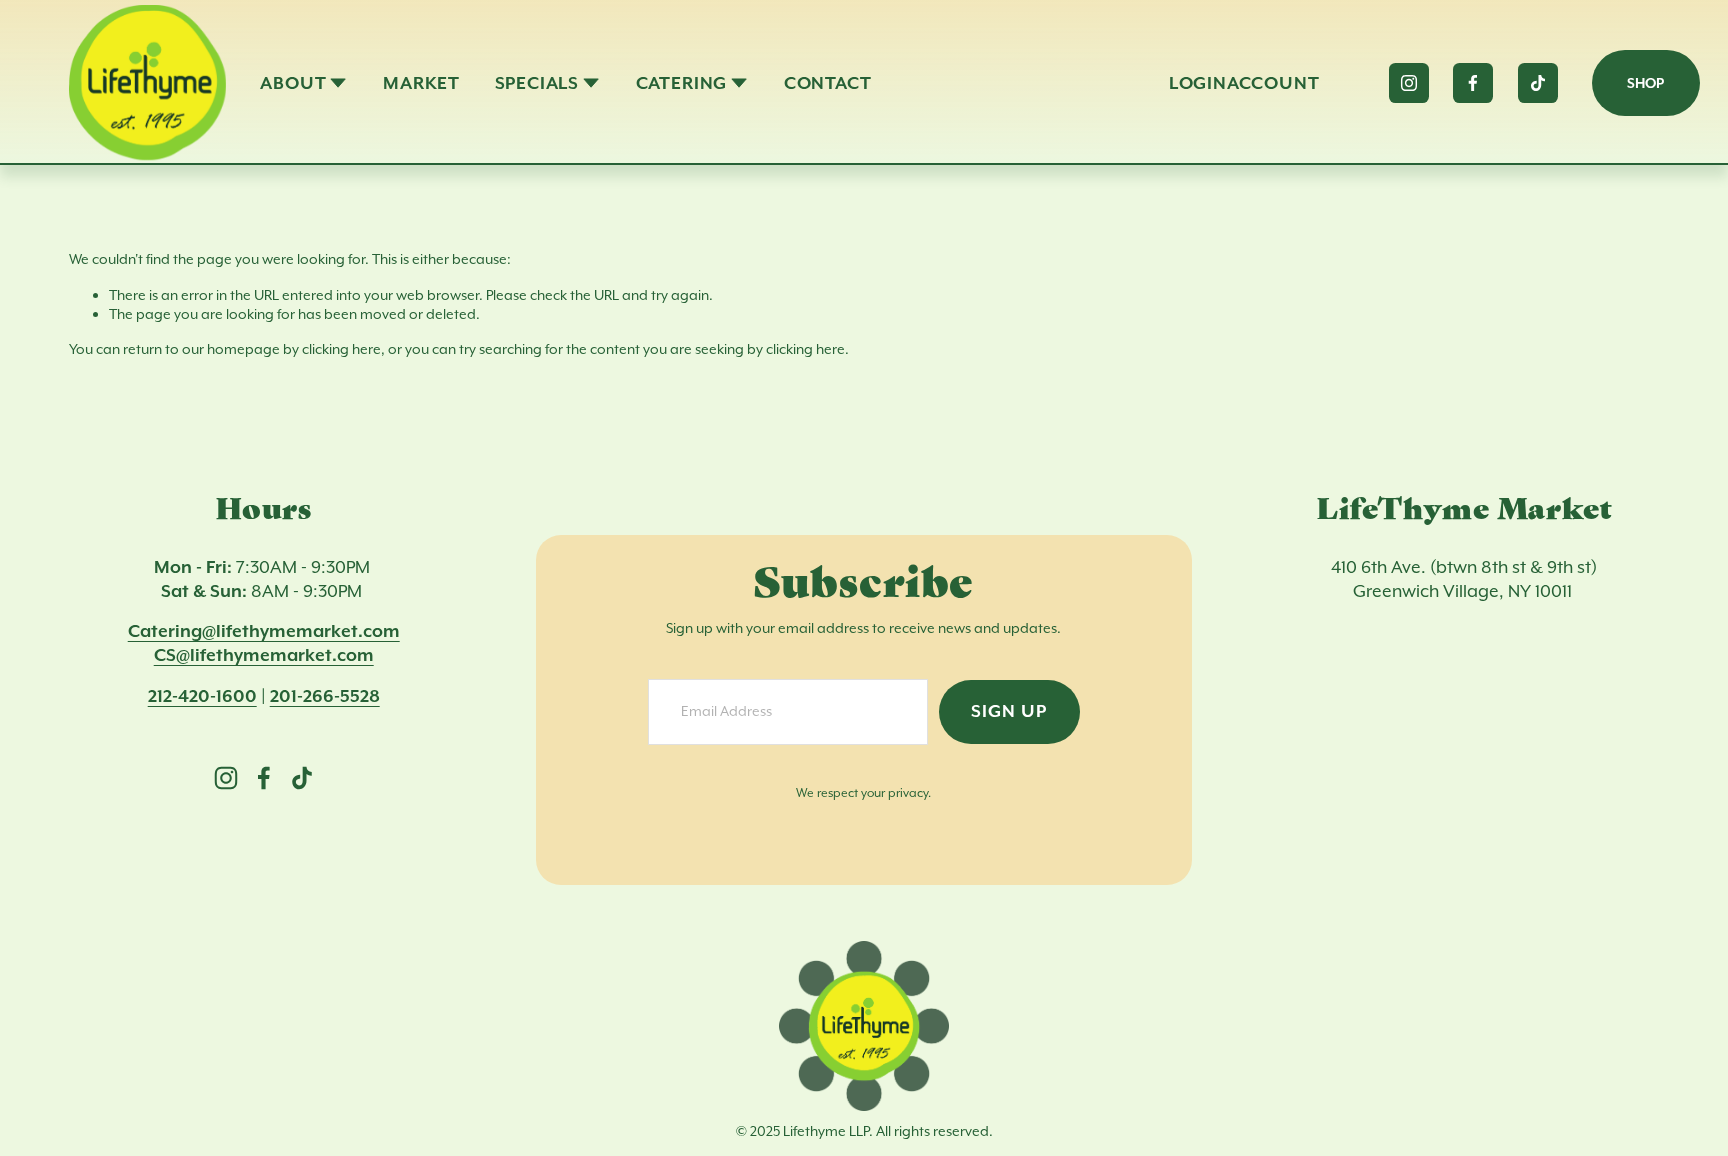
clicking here (341, 349)
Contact (828, 83)
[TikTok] (1538, 83)
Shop (1645, 83)
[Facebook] (1473, 83)
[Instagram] (1409, 83)
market (421, 83)
